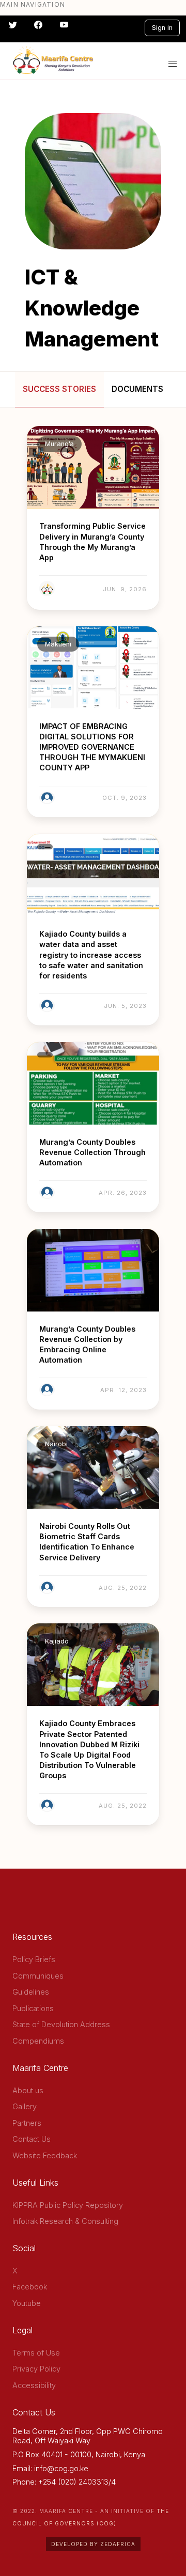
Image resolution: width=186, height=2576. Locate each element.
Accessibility (34, 2385)
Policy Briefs (34, 1959)
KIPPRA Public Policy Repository (68, 2205)
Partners (27, 2123)
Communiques (38, 1976)
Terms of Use (36, 2353)
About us (28, 2090)
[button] (173, 64)
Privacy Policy (36, 2369)
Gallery (25, 2106)
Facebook (30, 2287)
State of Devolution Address (61, 2024)
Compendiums (38, 2041)
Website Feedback (45, 2155)
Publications (33, 2008)
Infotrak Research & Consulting (65, 2221)
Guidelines (31, 1992)
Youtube (27, 2303)
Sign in (162, 28)
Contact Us (32, 2139)
